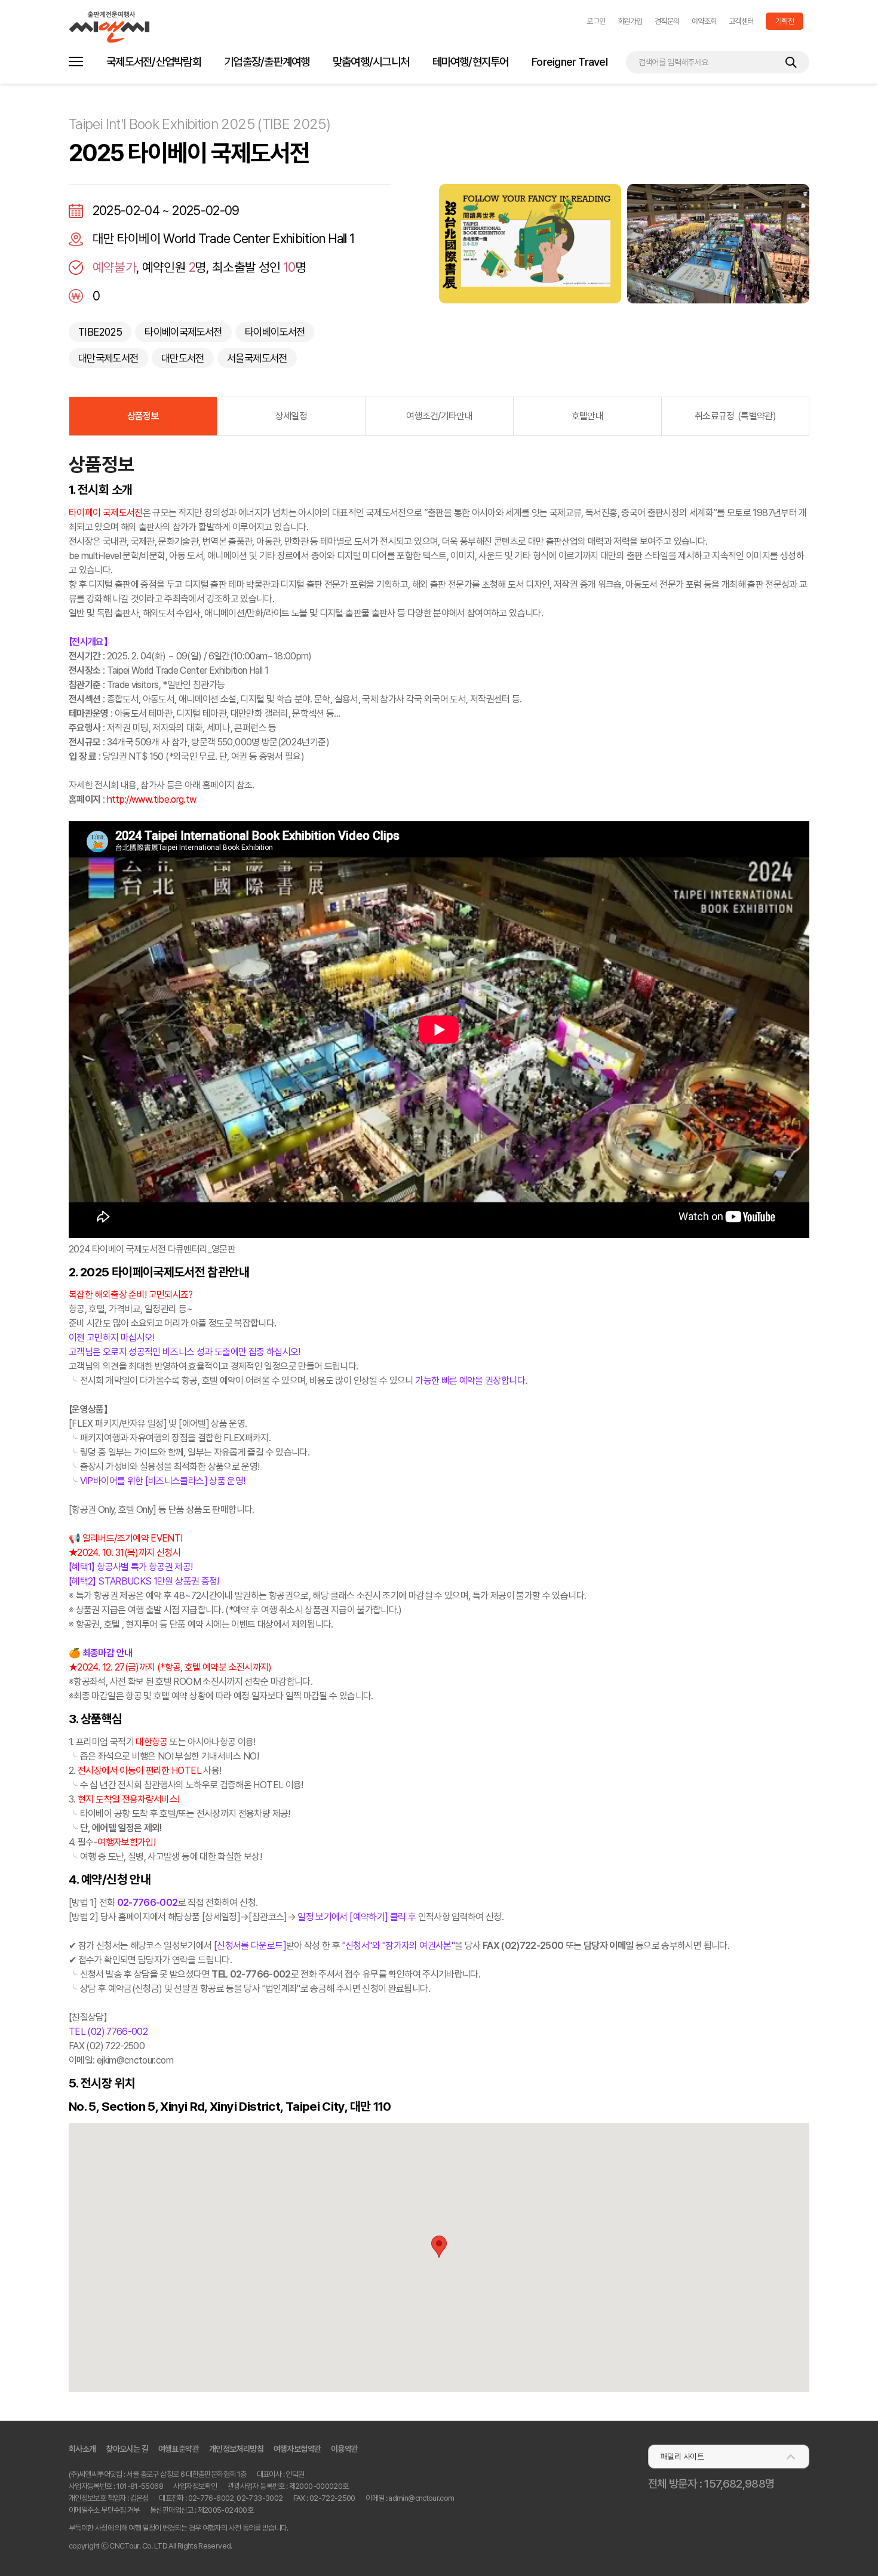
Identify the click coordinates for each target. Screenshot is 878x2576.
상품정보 (143, 416)
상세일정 (291, 416)
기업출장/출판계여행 (267, 62)
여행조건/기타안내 (439, 416)
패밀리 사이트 (682, 2457)
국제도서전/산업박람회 (154, 62)
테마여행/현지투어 (471, 62)
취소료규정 (735, 416)
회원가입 (630, 21)
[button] (596, 21)
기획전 (785, 21)
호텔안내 (587, 416)
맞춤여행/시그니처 (371, 62)
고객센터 (741, 21)
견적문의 (667, 21)
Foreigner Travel (570, 62)
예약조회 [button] (704, 21)
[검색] (791, 62)
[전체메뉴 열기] (76, 62)
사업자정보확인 (195, 2486)
